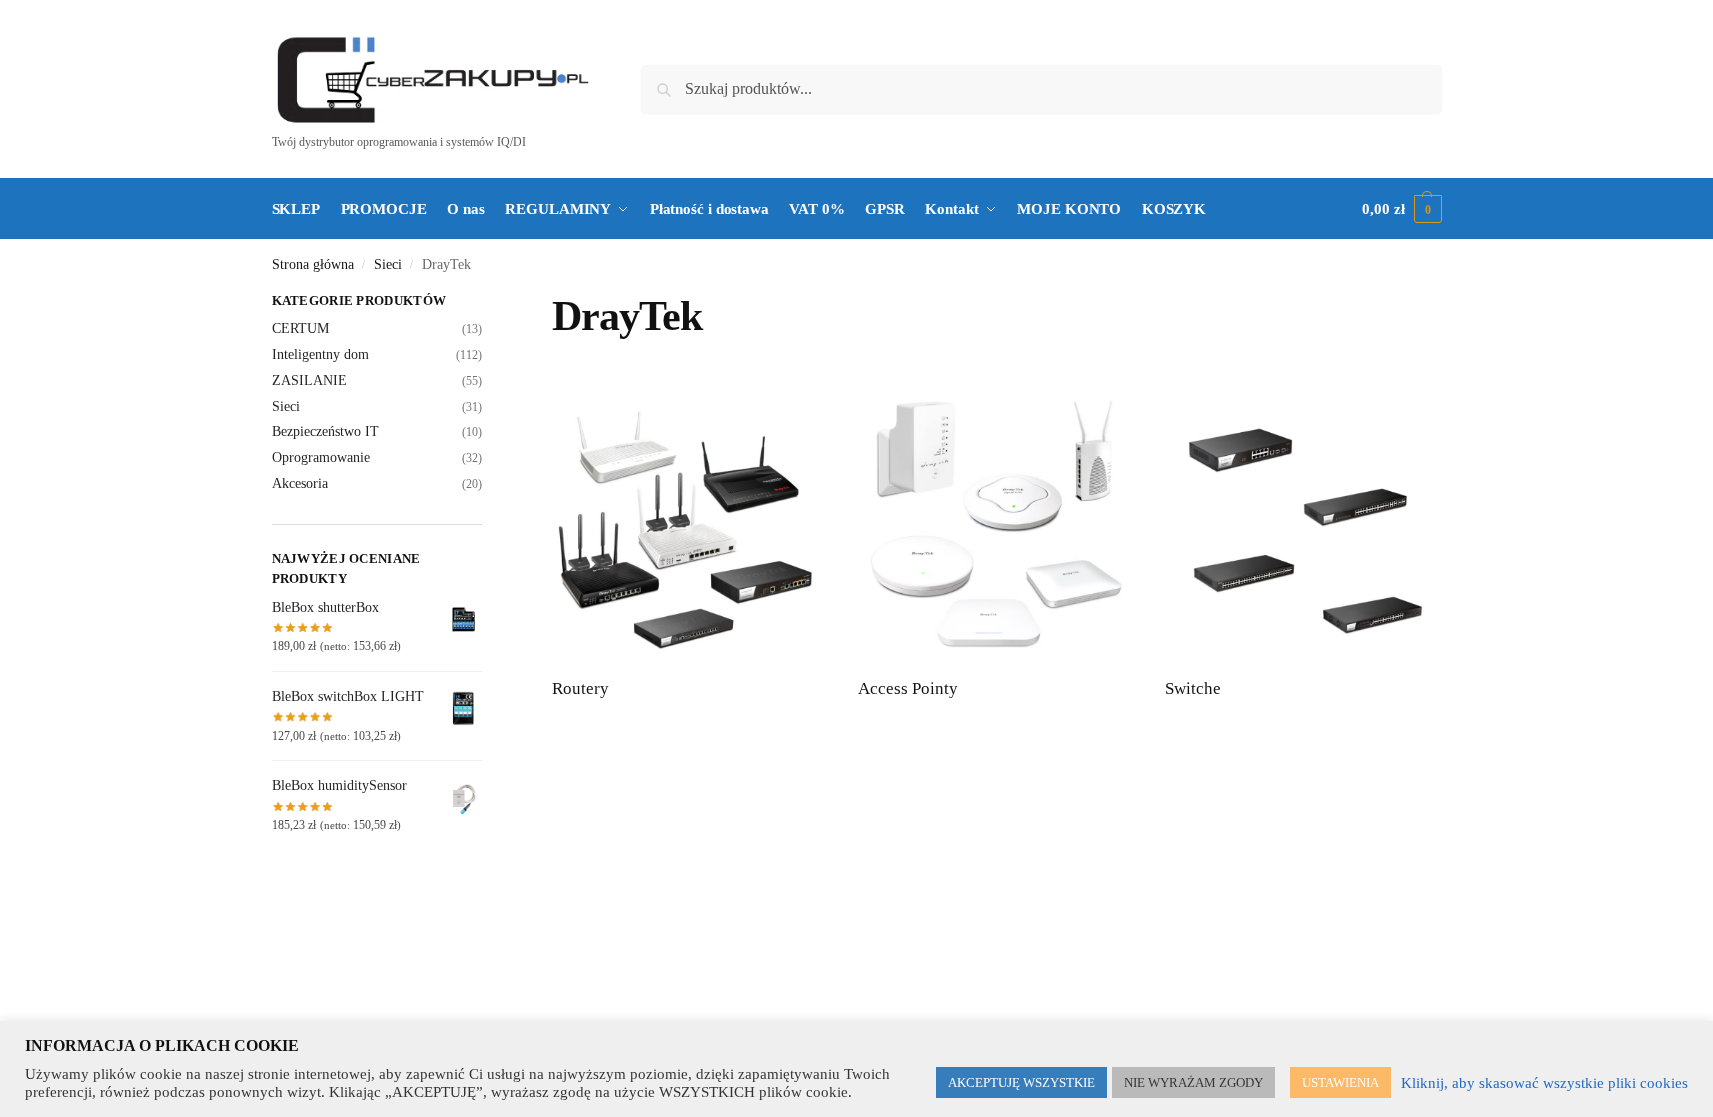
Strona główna (313, 264)
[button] (1401, 209)
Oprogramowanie (321, 457)
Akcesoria (300, 483)
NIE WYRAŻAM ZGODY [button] (1193, 1082)
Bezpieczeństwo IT (325, 431)
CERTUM (300, 328)
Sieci (388, 264)
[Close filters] (488, 303)
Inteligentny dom (320, 354)
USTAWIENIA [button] (1340, 1082)
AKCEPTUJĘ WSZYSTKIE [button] (1021, 1082)
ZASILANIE (309, 380)
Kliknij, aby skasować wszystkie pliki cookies (1544, 1083)
